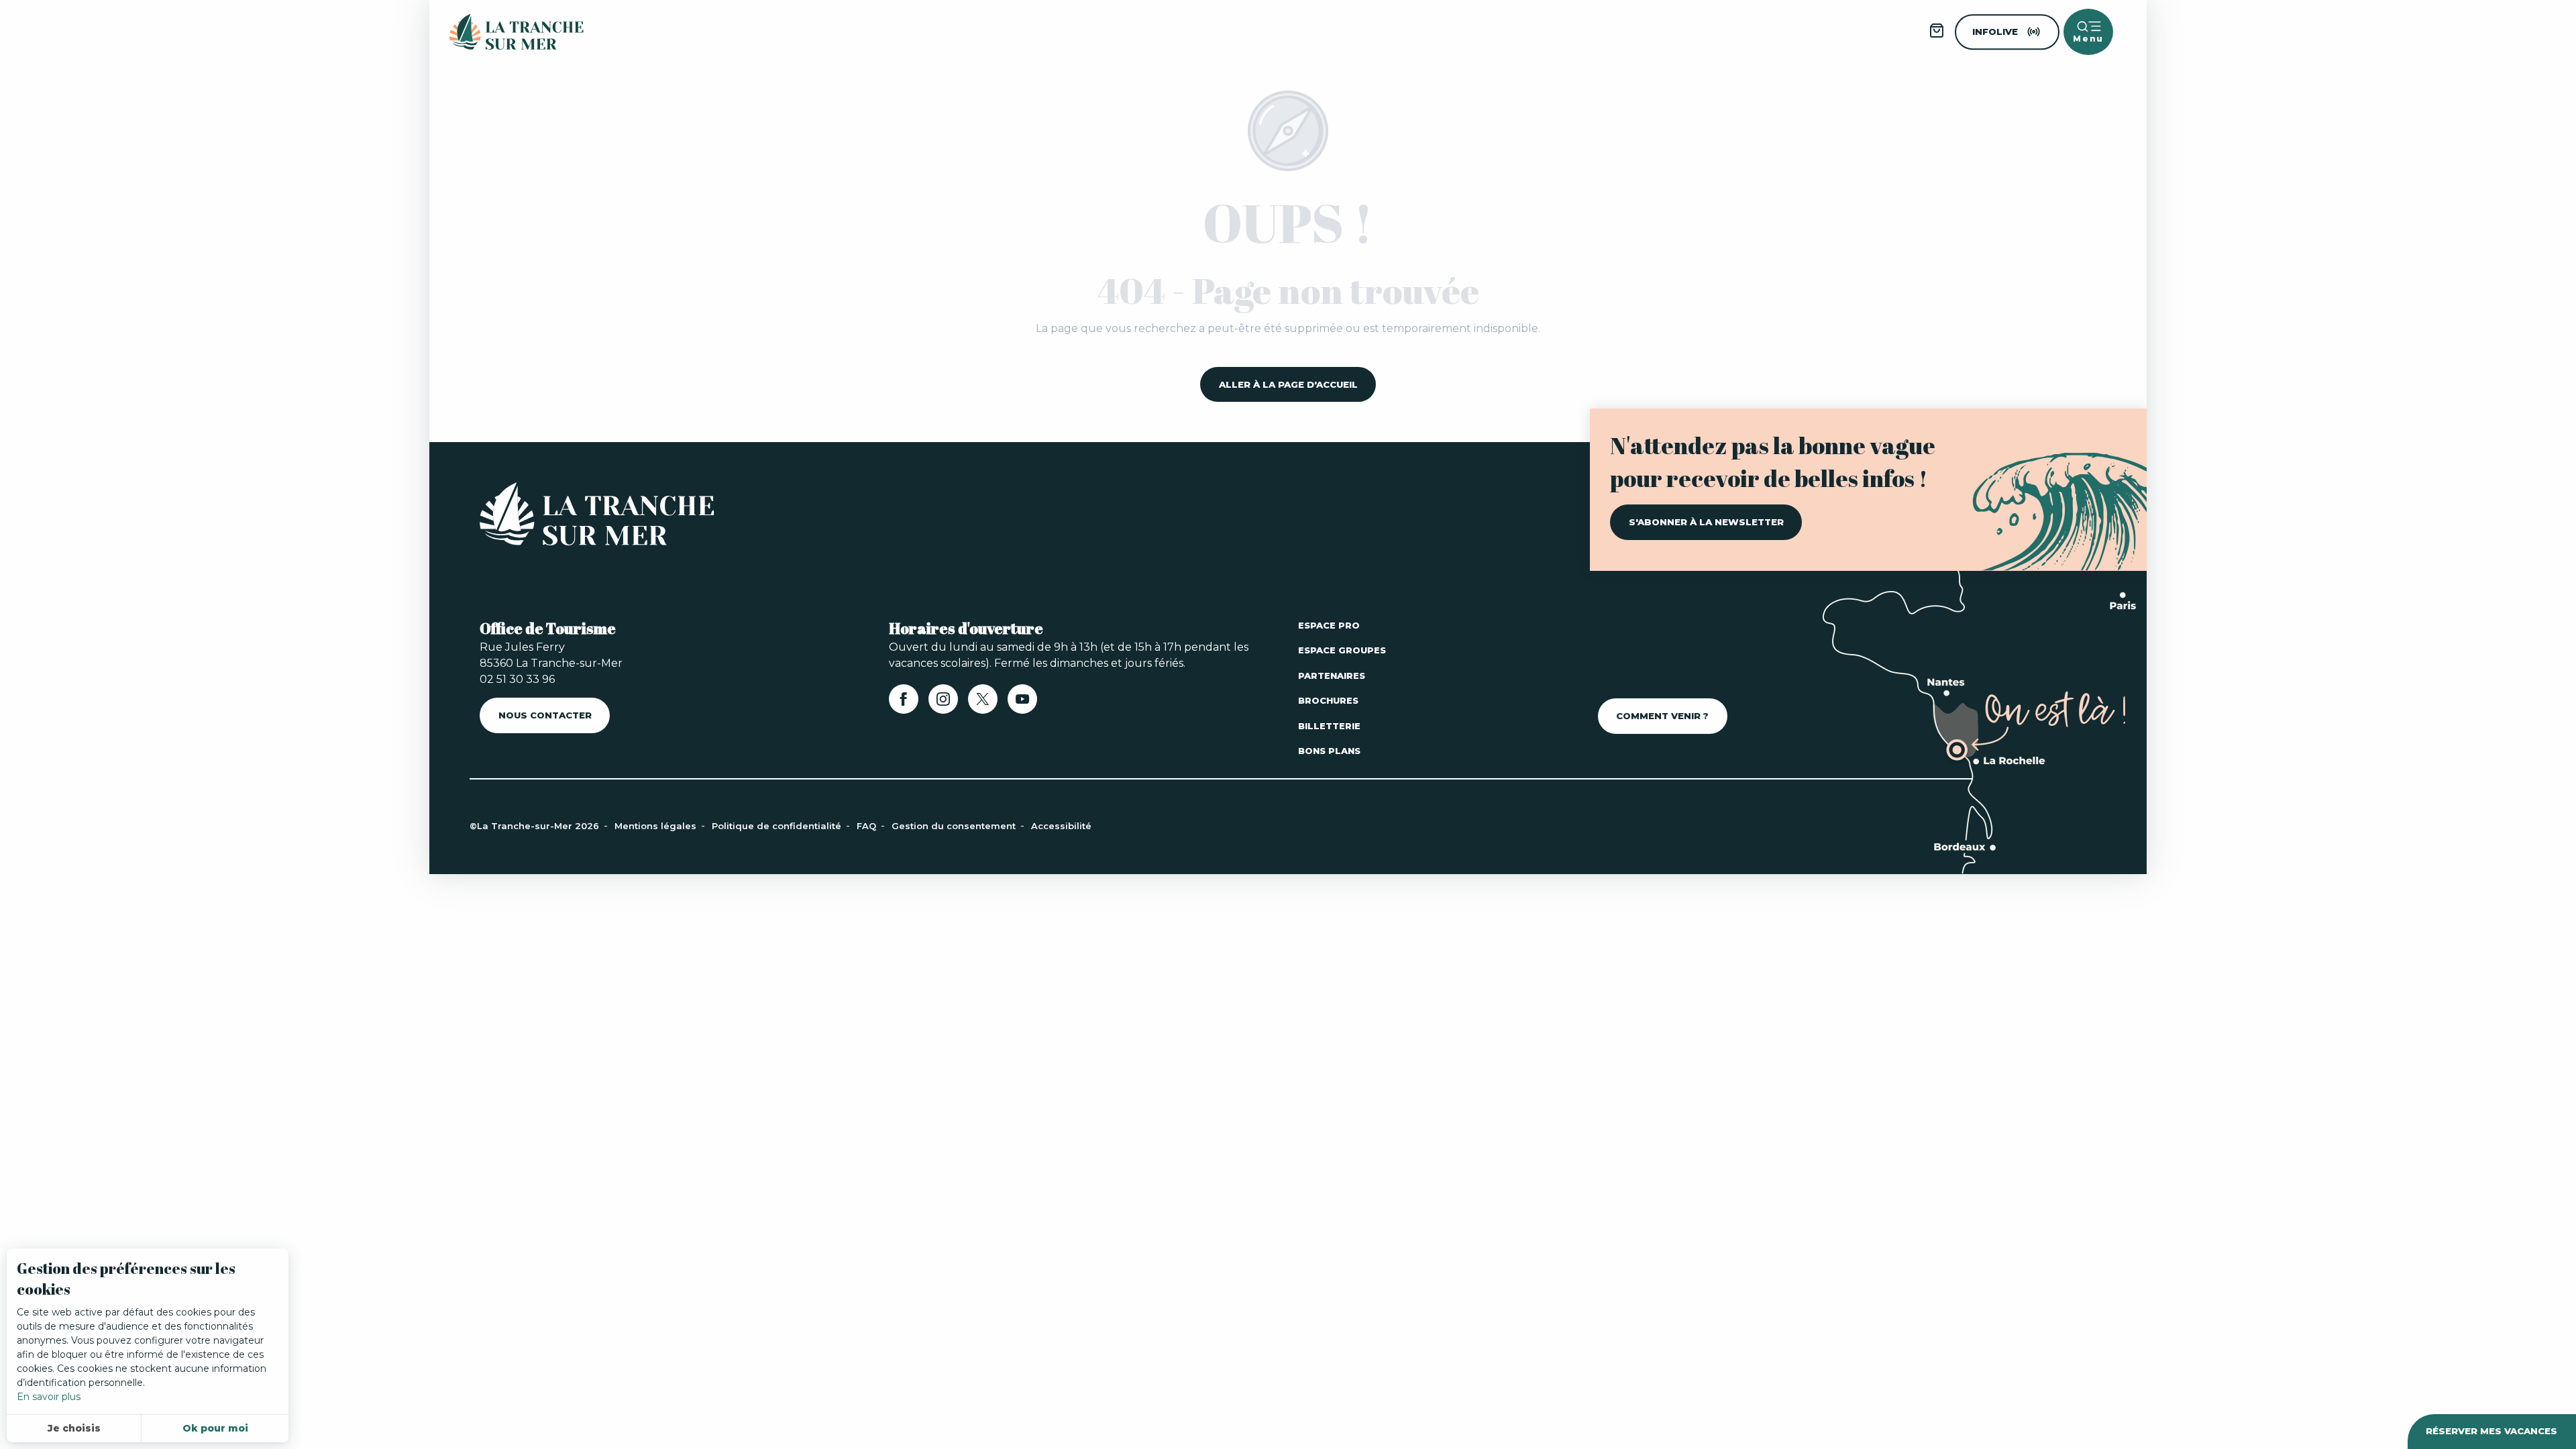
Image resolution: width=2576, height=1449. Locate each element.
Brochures (1328, 700)
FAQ (868, 826)
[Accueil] (597, 517)
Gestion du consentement (955, 826)
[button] (297, 151)
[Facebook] (904, 703)
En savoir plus (49, 1397)
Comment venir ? (1662, 716)
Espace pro (1329, 625)
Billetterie (1329, 726)
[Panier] (1937, 35)
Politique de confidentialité (778, 826)
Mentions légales (657, 826)
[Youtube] (349, 1357)
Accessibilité (1061, 826)
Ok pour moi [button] (215, 1428)
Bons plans (1329, 751)
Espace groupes (1342, 650)
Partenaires (1332, 676)
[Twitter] (315, 1357)
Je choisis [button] (74, 1428)
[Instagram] (943, 703)
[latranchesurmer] (503, 32)
